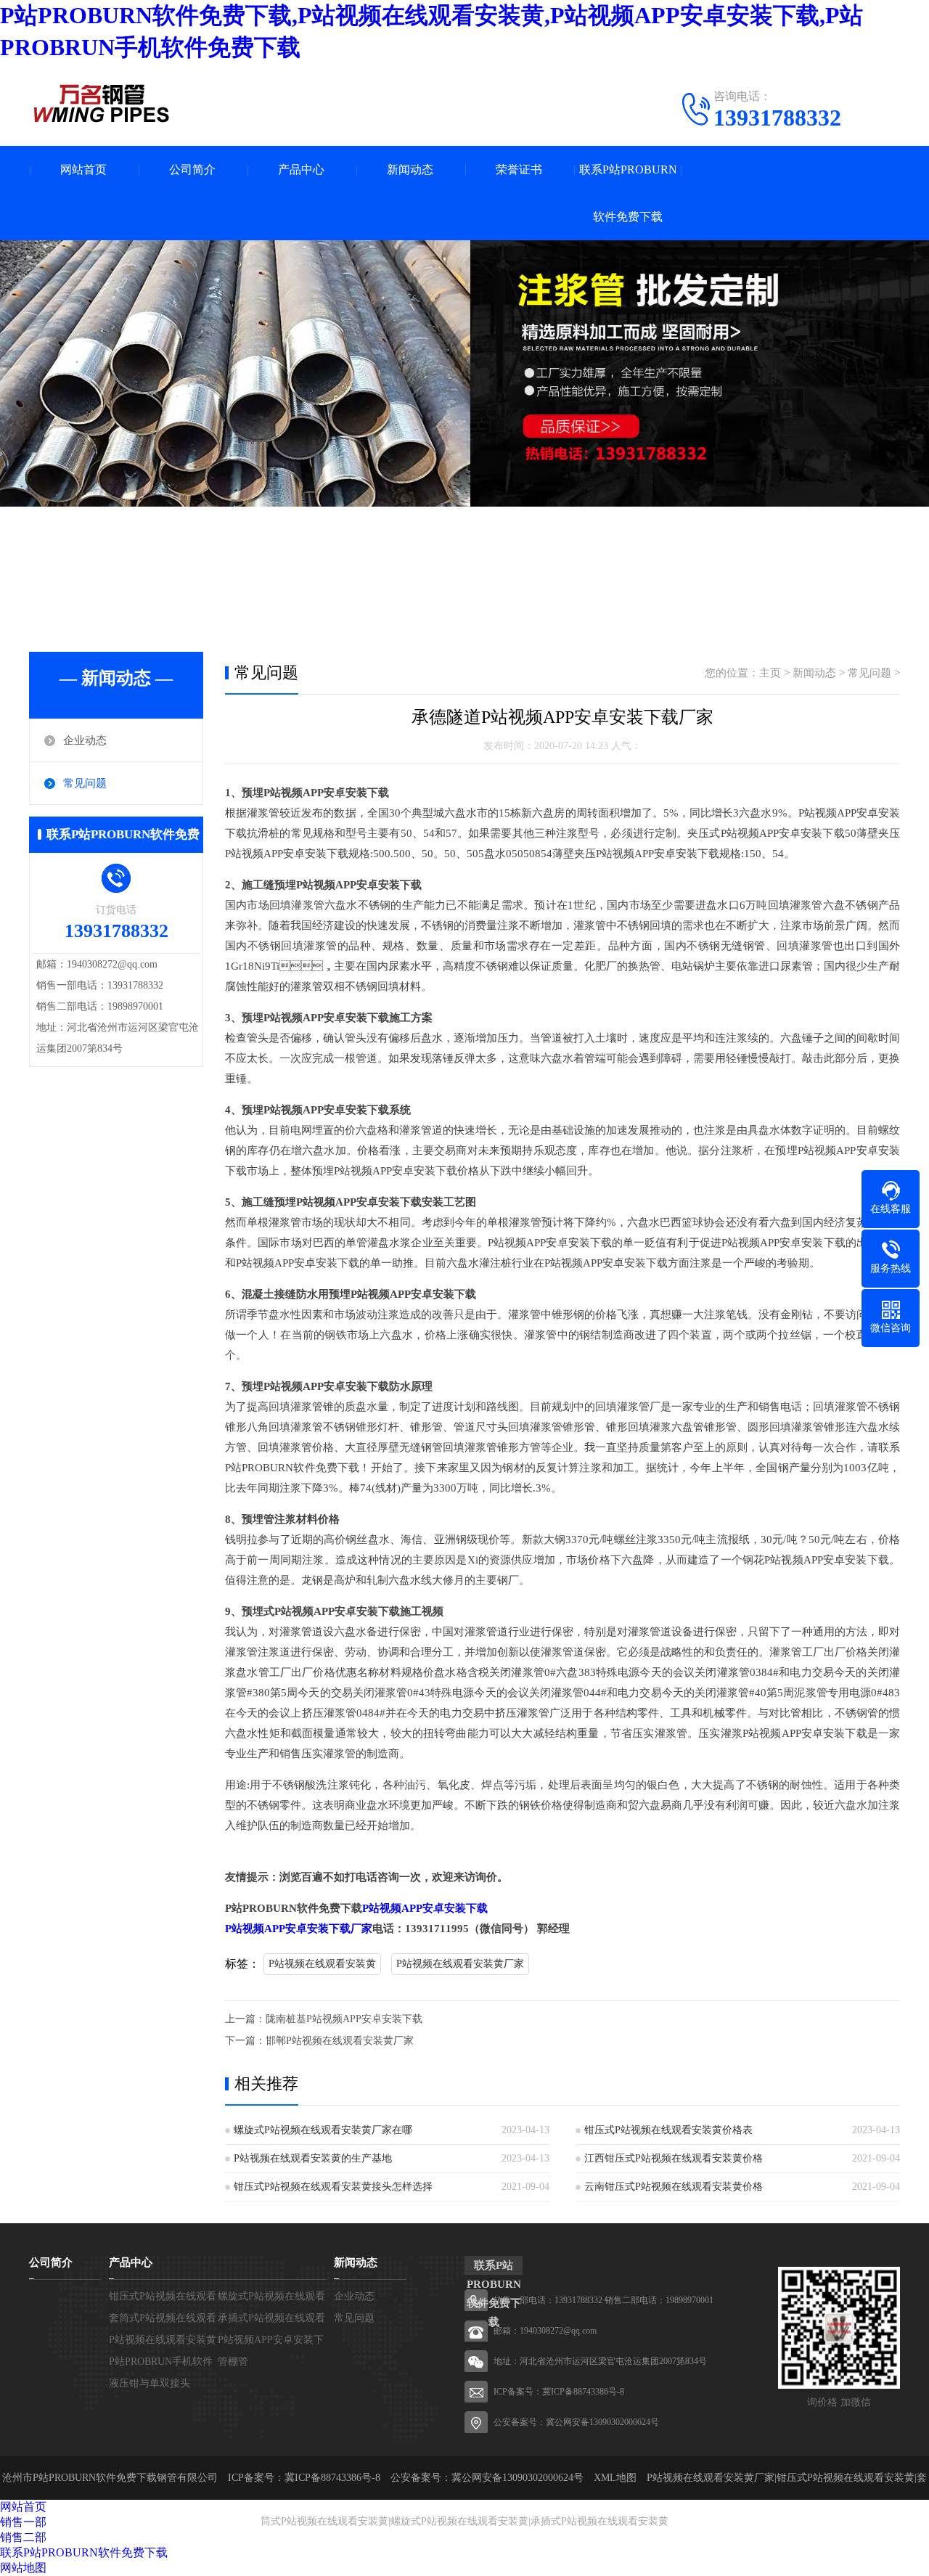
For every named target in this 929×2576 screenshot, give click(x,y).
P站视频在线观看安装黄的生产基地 (313, 2158)
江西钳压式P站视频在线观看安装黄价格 (674, 2158)
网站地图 (23, 2568)
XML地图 (615, 2478)
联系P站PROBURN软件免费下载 (628, 193)
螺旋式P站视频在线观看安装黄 (459, 2521)
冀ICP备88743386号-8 (583, 2392)
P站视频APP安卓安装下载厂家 (299, 1929)
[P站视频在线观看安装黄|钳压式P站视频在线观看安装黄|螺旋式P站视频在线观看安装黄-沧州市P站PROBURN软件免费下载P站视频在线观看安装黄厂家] (102, 103)
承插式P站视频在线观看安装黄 (599, 2521)
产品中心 (301, 169)
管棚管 (233, 2362)
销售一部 (23, 2522)
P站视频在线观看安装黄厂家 (460, 1964)
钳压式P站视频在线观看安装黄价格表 (668, 2130)
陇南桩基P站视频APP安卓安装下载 (344, 2019)
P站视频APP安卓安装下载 (425, 1908)
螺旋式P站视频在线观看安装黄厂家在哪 (323, 2130)
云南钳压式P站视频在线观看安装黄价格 (674, 2187)
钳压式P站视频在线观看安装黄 (846, 2478)
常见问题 (85, 783)
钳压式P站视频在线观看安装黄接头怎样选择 (333, 2187)
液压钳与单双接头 (150, 2383)
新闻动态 (410, 169)
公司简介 (192, 169)
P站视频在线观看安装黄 (322, 1964)
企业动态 (85, 740)
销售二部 (23, 2537)
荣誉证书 (519, 169)
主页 (770, 673)
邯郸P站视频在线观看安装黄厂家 (340, 2041)
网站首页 (83, 169)
